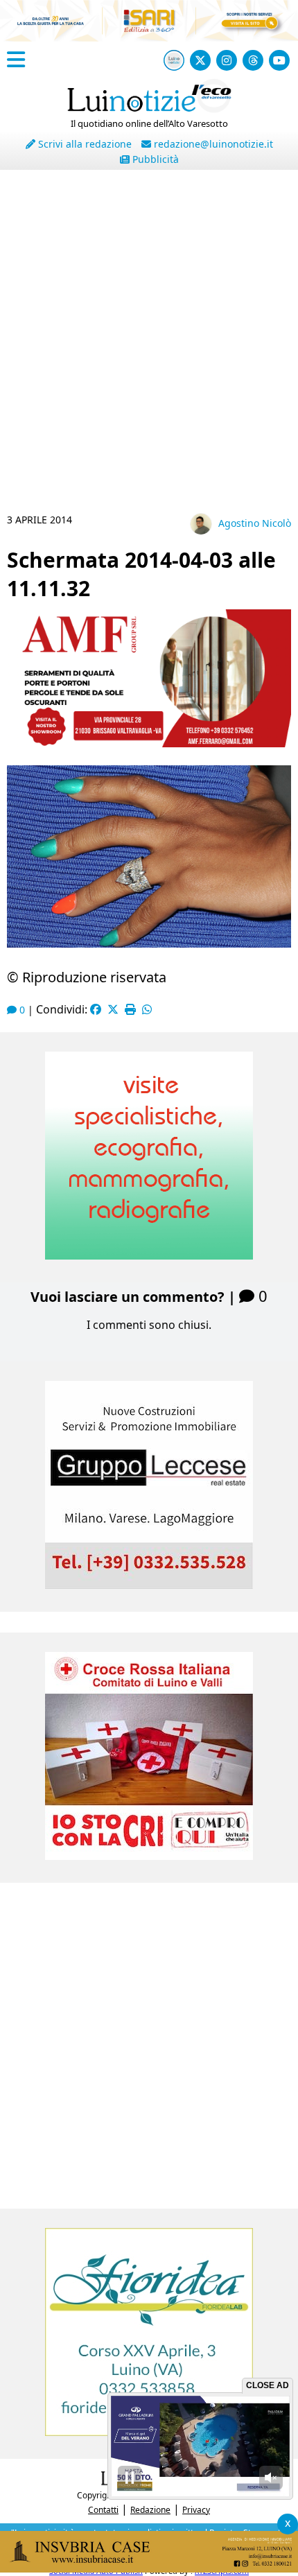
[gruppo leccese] (149, 1585)
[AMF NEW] (149, 743)
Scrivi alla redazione (84, 144)
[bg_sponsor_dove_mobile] (149, 28)
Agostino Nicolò (255, 523)
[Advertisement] (149, 347)
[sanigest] (149, 1255)
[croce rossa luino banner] (149, 1856)
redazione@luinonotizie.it (212, 144)
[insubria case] (149, 2568)
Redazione (150, 2510)
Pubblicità (154, 159)
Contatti (103, 2510)
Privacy (196, 2510)
